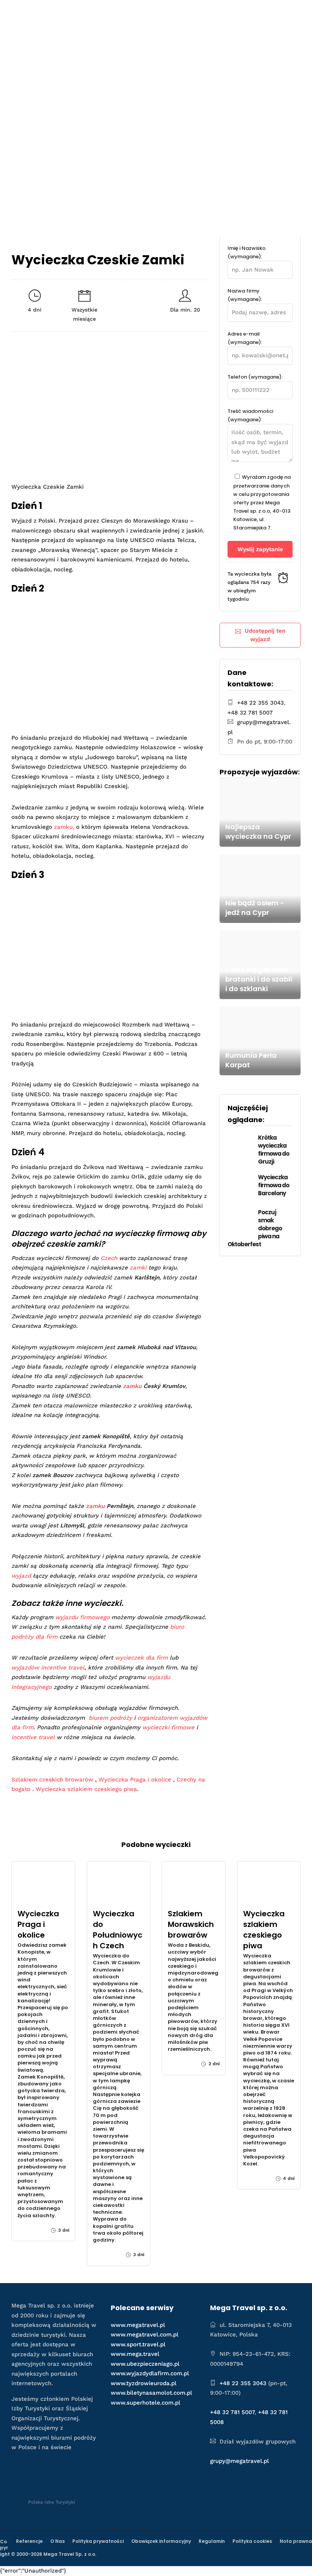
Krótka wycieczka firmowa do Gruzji (274, 1150)
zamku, (64, 827)
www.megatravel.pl (138, 2325)
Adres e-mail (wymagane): (245, 338)
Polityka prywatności (98, 2541)
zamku (132, 1386)
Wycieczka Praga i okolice (135, 1780)
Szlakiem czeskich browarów (52, 1780)
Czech (109, 1258)
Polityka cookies (252, 2541)
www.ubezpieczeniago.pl (145, 2364)
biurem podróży (110, 1718)
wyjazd (21, 1576)
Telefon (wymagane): (255, 377)
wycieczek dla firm (141, 1658)
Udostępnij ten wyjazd (265, 635)
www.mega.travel (135, 2354)
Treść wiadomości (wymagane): (250, 415)
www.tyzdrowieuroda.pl (144, 2383)
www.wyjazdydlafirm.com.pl (150, 2373)
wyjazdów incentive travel (48, 1668)
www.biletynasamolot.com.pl (151, 2393)
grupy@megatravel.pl (240, 2461)
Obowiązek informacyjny (161, 2541)
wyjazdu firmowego (82, 1617)
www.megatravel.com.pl (145, 2335)
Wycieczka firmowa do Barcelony (274, 1185)
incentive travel (33, 1737)
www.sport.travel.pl (138, 2344)
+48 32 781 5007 (250, 713)
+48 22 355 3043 (260, 703)
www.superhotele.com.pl (146, 2403)
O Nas (57, 2541)
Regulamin (212, 2541)
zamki (138, 1268)
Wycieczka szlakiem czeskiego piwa (86, 1789)
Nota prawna (296, 2541)
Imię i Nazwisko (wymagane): (247, 252)
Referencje (29, 2541)
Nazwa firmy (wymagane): (245, 295)
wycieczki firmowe (168, 1727)
